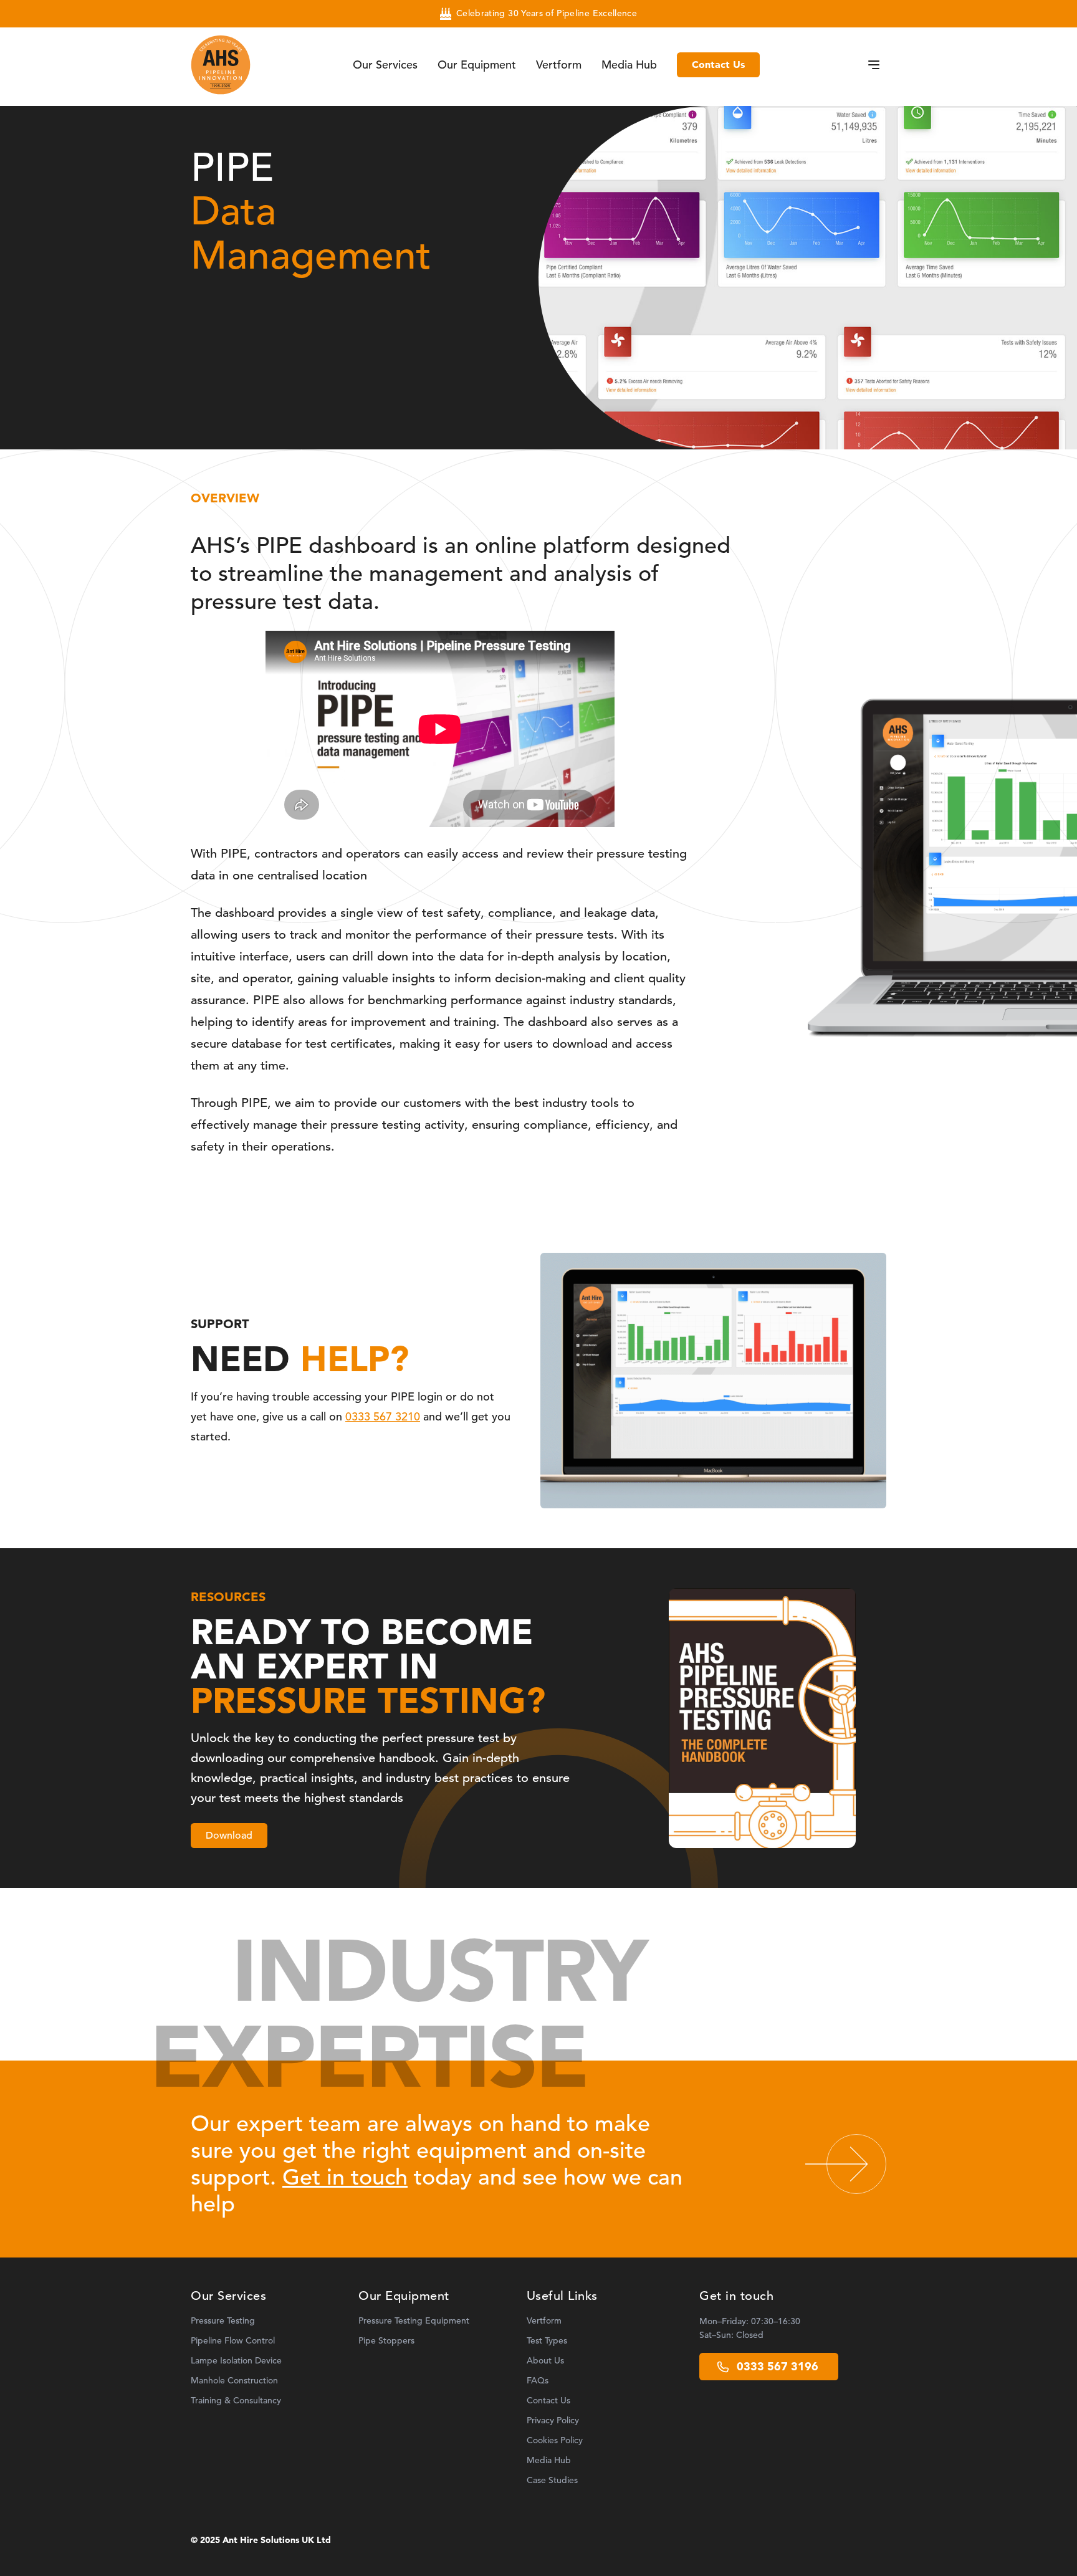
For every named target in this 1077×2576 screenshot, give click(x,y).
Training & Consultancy (236, 2401)
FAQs (538, 2381)
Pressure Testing (223, 2321)
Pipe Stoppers (386, 2341)
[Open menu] (874, 65)
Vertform (559, 65)
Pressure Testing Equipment (414, 2321)
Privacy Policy (553, 2420)
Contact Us (718, 65)
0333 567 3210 (383, 1417)
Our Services (385, 65)
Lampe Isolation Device (236, 2361)
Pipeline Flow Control (233, 2341)
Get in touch (345, 2177)
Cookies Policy (555, 2440)
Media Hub (629, 65)
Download (229, 1836)
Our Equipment (477, 65)
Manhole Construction (234, 2381)
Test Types (547, 2341)
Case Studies (552, 2480)
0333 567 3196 (778, 2367)
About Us (545, 2361)
